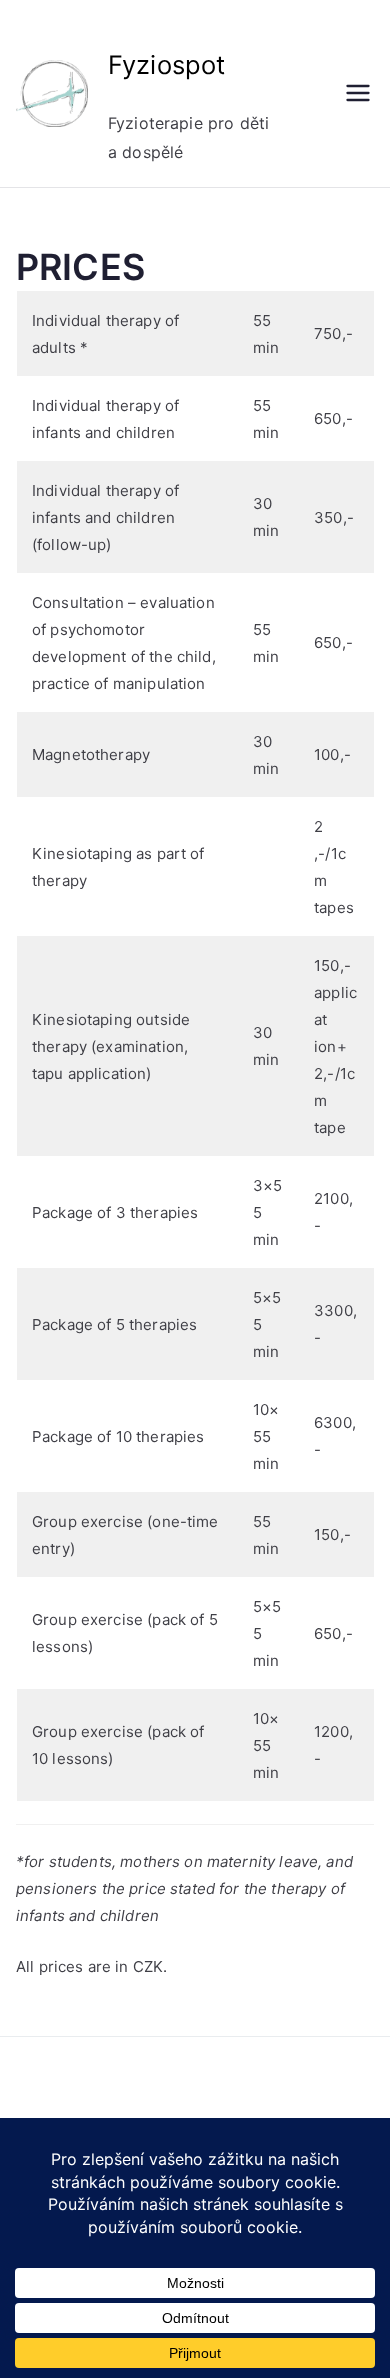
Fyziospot (166, 64)
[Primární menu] (358, 93)
